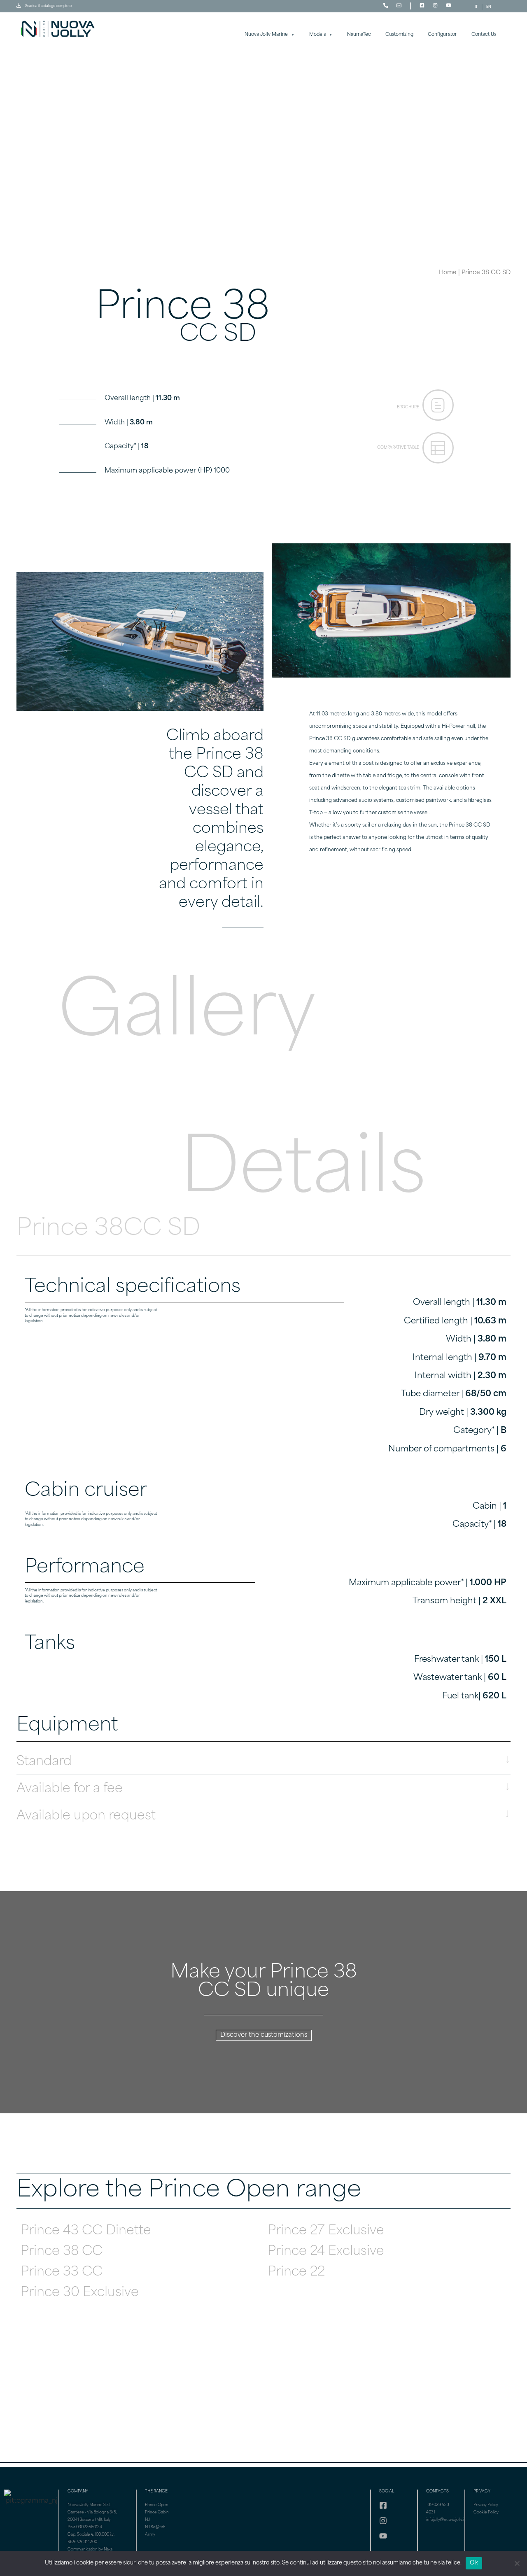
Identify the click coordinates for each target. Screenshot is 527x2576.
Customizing (399, 35)
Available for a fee (70, 1789)
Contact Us (484, 35)
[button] (263, 1761)
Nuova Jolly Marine (266, 35)
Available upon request (86, 1816)
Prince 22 (296, 2272)
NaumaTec (359, 35)
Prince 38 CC (62, 2252)
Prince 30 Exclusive (80, 2293)
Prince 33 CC (62, 2272)
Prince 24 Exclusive (326, 2252)
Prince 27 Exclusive (326, 2231)
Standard (44, 1762)
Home (448, 273)
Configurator (442, 35)
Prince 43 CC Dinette (86, 2231)
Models (317, 35)
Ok (474, 2563)
